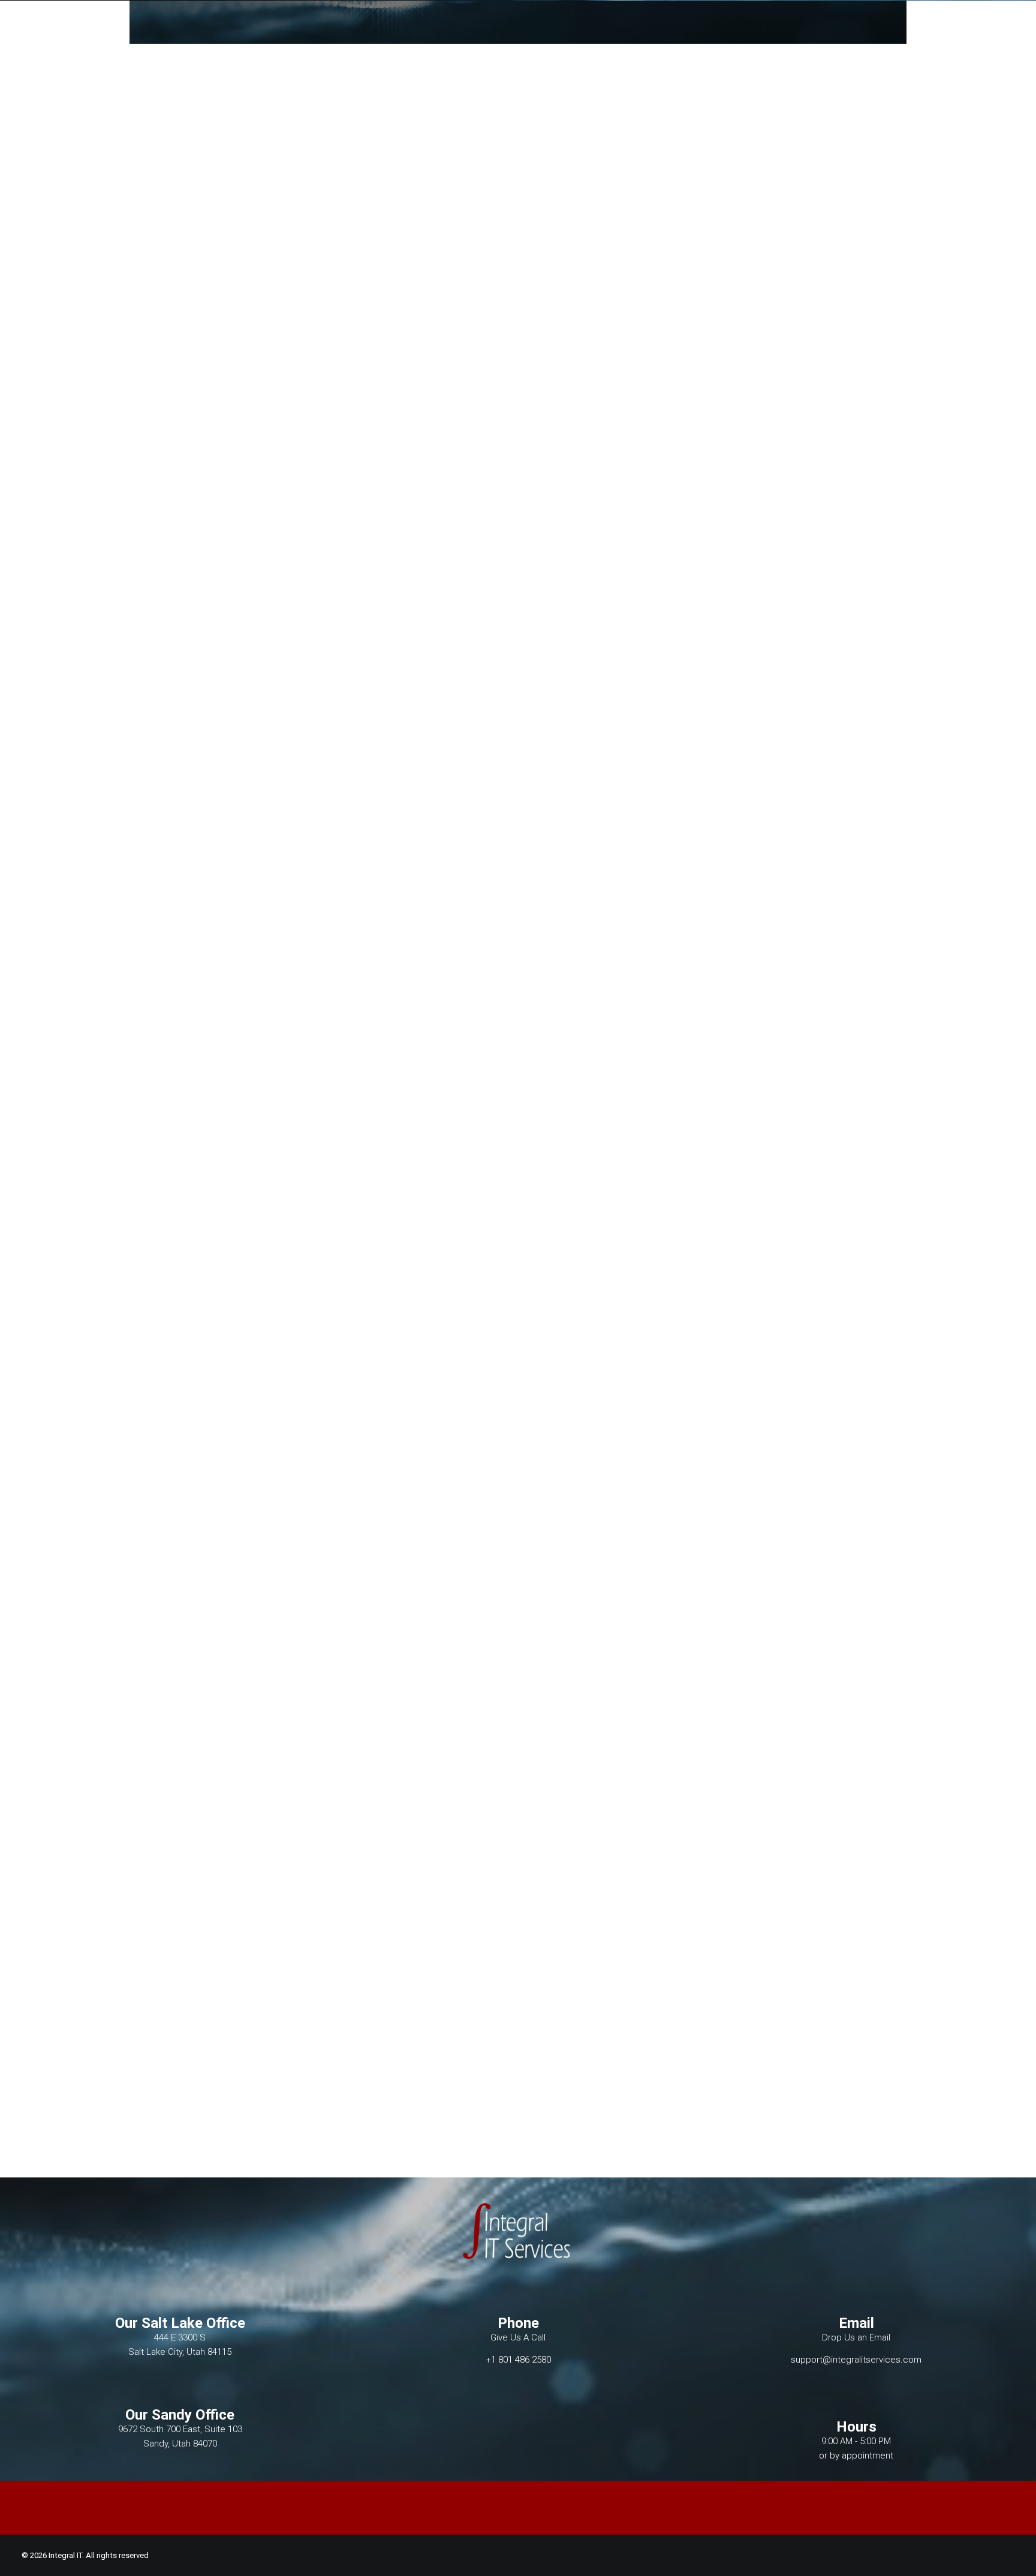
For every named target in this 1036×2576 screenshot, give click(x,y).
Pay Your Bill (812, 40)
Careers (635, 40)
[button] (874, 40)
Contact (743, 40)
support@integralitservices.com (856, 2360)
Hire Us (688, 40)
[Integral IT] (196, 40)
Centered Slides (54, 1094)
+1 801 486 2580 (518, 2360)
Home (467, 40)
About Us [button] (518, 40)
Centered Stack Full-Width (74, 2129)
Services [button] (578, 40)
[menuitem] (467, 40)
